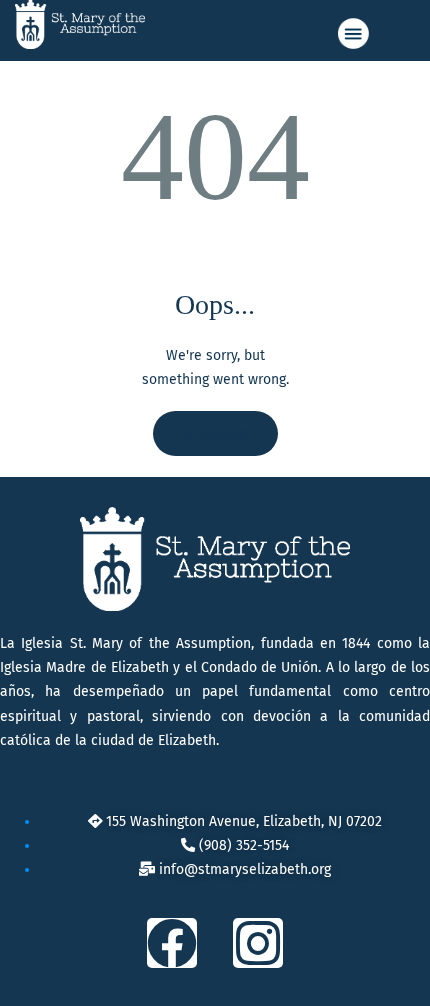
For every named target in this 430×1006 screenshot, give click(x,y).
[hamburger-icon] (352, 33)
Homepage (215, 433)
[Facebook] (172, 943)
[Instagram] (258, 943)
